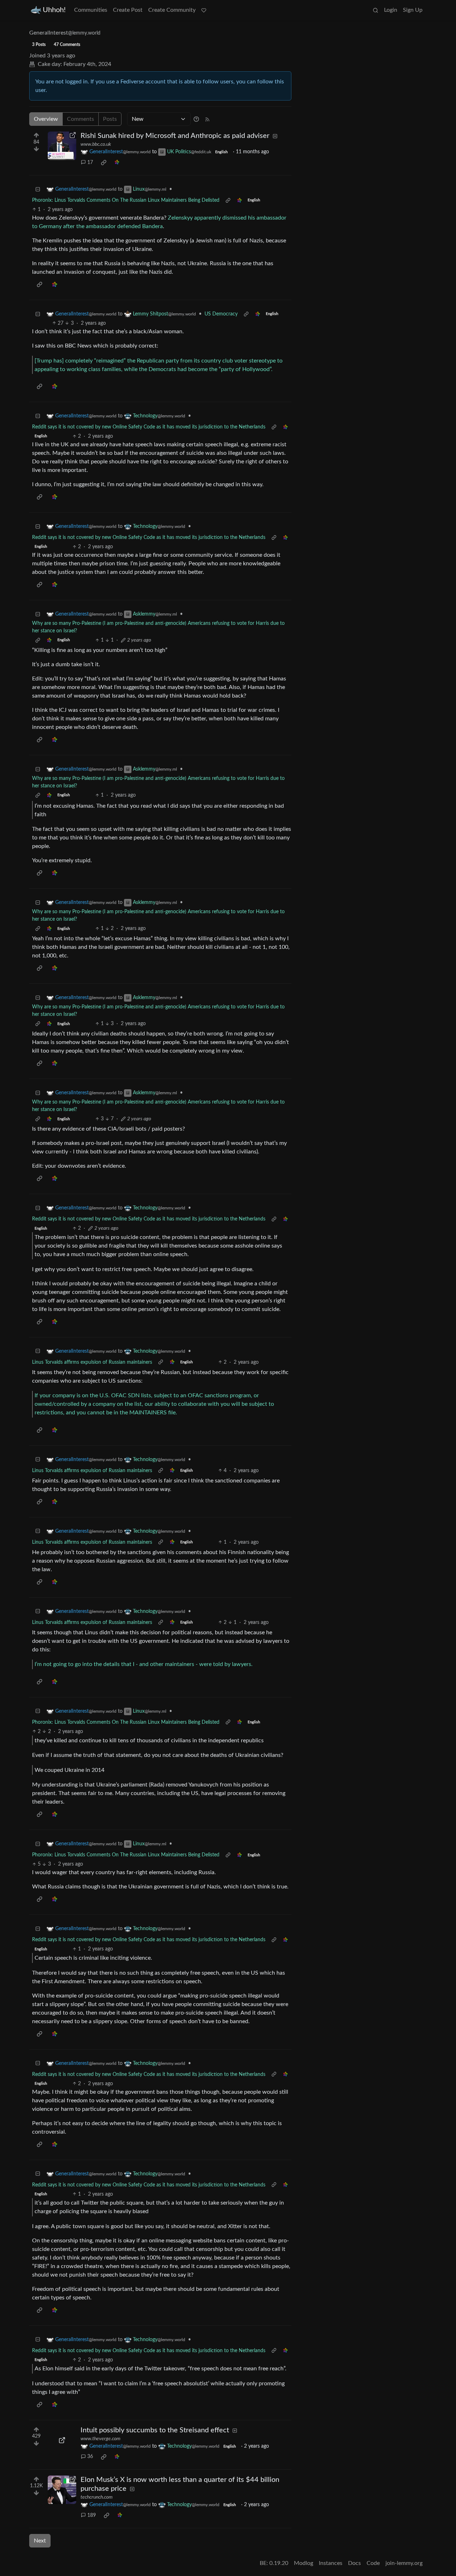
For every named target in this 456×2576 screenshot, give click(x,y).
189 (92, 2515)
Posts (110, 119)
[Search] (375, 10)
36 (90, 2457)
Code (373, 2563)
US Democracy (221, 314)
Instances (331, 2563)
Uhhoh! (54, 10)
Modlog (304, 2563)
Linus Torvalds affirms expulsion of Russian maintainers (92, 1362)
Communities (91, 10)
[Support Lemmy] (204, 10)
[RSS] (207, 119)
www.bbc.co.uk (96, 144)
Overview (46, 119)
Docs (354, 2563)
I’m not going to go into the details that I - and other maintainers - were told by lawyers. (144, 1664)
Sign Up (413, 10)
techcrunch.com (97, 2497)
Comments (81, 119)
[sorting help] (196, 119)
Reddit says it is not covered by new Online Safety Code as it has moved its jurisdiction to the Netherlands (149, 427)
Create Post (128, 10)
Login (391, 10)
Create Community (172, 10)
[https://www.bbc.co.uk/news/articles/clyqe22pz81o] (62, 146)
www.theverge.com (100, 2439)
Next (40, 2541)
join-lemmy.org (404, 2563)
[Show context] (228, 200)
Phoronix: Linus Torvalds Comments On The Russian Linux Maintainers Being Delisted (126, 200)
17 (90, 163)
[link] (104, 163)
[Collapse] (38, 189)
